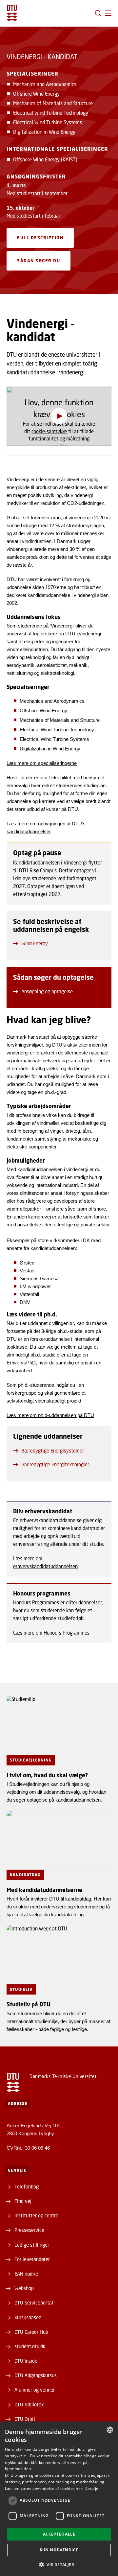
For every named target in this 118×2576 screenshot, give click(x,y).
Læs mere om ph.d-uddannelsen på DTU (50, 1415)
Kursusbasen (28, 2317)
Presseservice (29, 2230)
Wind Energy (35, 943)
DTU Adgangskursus (36, 2375)
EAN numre (26, 2274)
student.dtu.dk (30, 2346)
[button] (108, 13)
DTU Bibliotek (29, 2404)
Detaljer (92, 2488)
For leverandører (32, 2259)
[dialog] (59, 2499)
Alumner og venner (35, 2390)
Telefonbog (27, 2186)
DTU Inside (26, 2361)
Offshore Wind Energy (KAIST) (45, 159)
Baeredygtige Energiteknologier (55, 1464)
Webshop (24, 2288)
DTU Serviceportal (34, 2303)
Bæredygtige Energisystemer (53, 1451)
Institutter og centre (36, 2215)
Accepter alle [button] (59, 2534)
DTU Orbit (25, 2419)
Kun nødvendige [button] (59, 2550)
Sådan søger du (39, 261)
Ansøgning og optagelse (47, 991)
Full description (40, 238)
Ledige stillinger (32, 2245)
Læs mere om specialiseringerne (42, 763)
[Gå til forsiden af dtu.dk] (12, 13)
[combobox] (110, 2430)
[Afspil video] (59, 416)
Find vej (23, 2201)
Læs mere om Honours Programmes (51, 1633)
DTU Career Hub (31, 2332)
